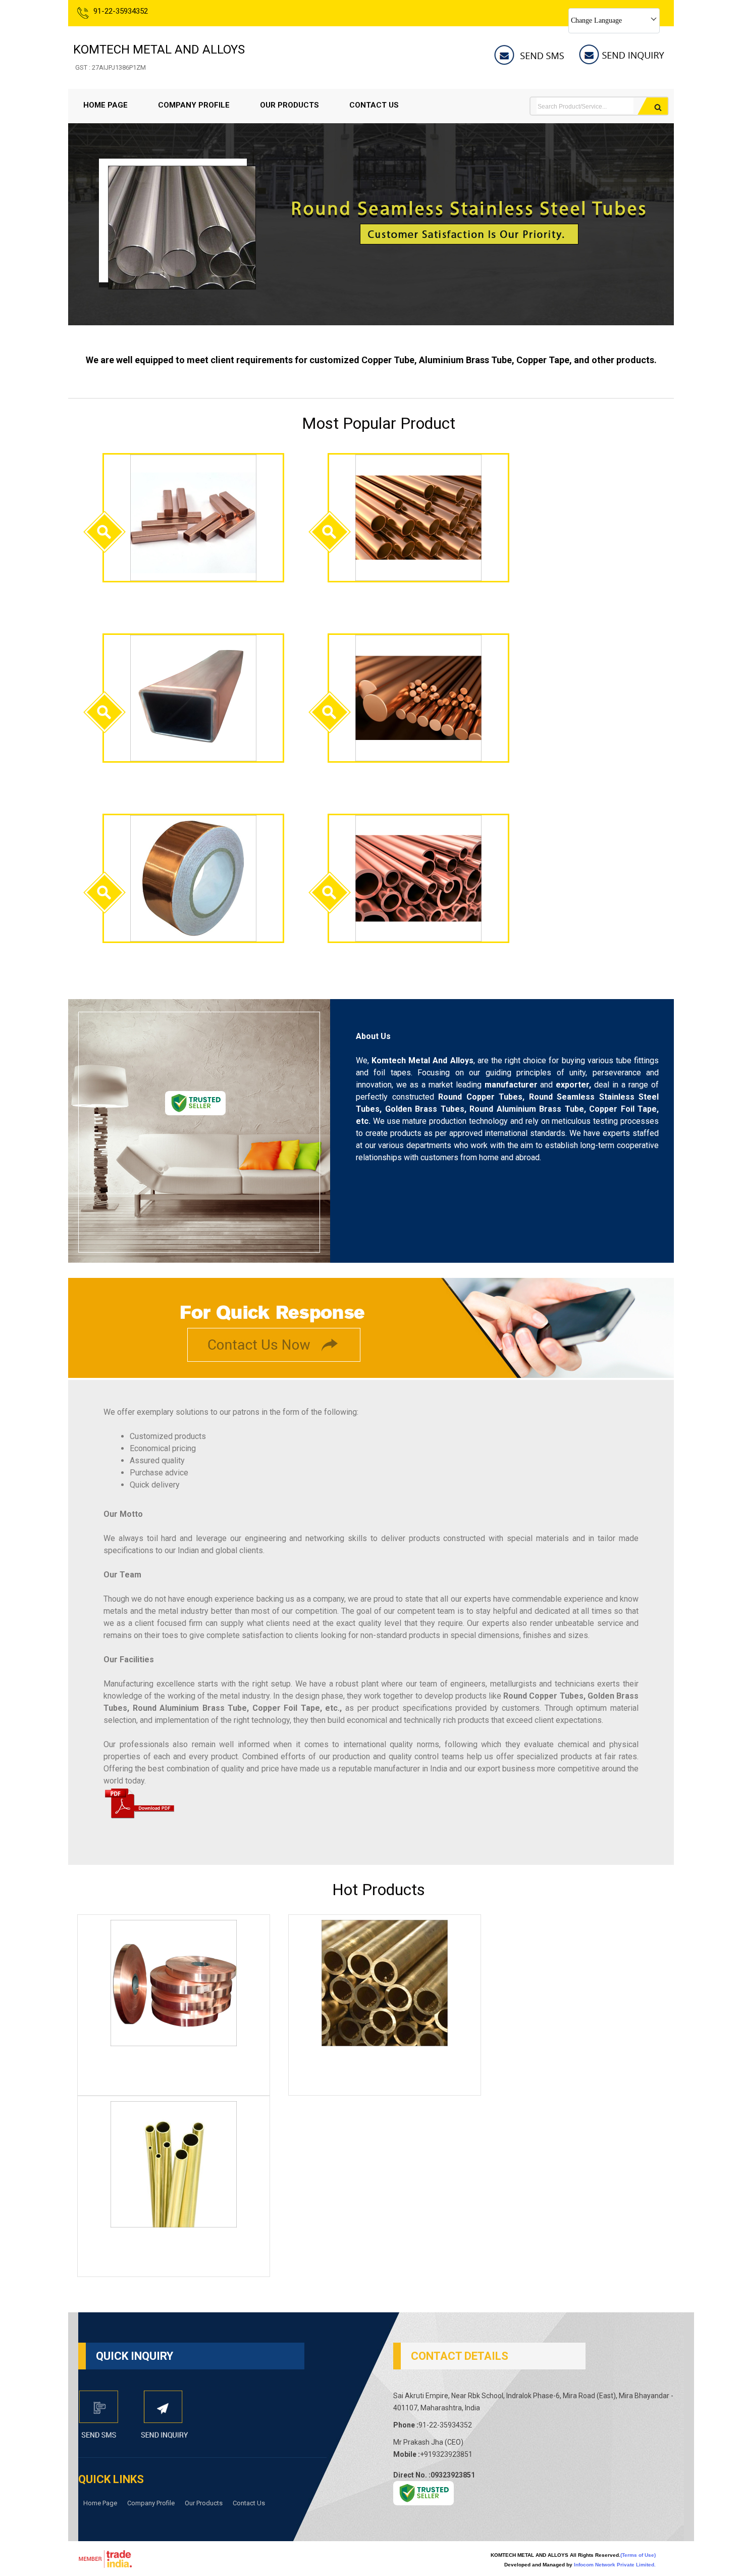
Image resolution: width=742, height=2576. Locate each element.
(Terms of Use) (638, 2555)
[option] (371, 323)
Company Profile (194, 105)
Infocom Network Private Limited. (615, 2565)
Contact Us (374, 105)
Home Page (105, 105)
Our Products (289, 105)
